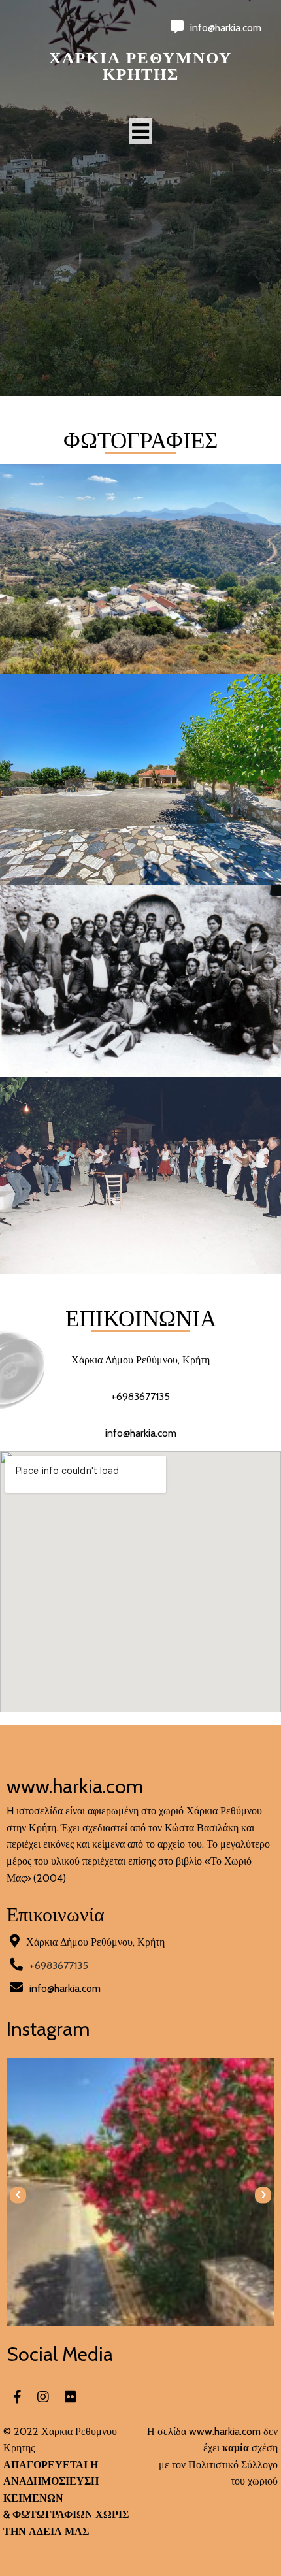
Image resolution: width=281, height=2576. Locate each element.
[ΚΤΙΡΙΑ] (140, 876)
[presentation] (18, 2195)
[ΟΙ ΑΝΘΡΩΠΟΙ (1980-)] (140, 1266)
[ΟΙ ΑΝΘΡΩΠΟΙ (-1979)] (140, 1069)
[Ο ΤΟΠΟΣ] (140, 666)
